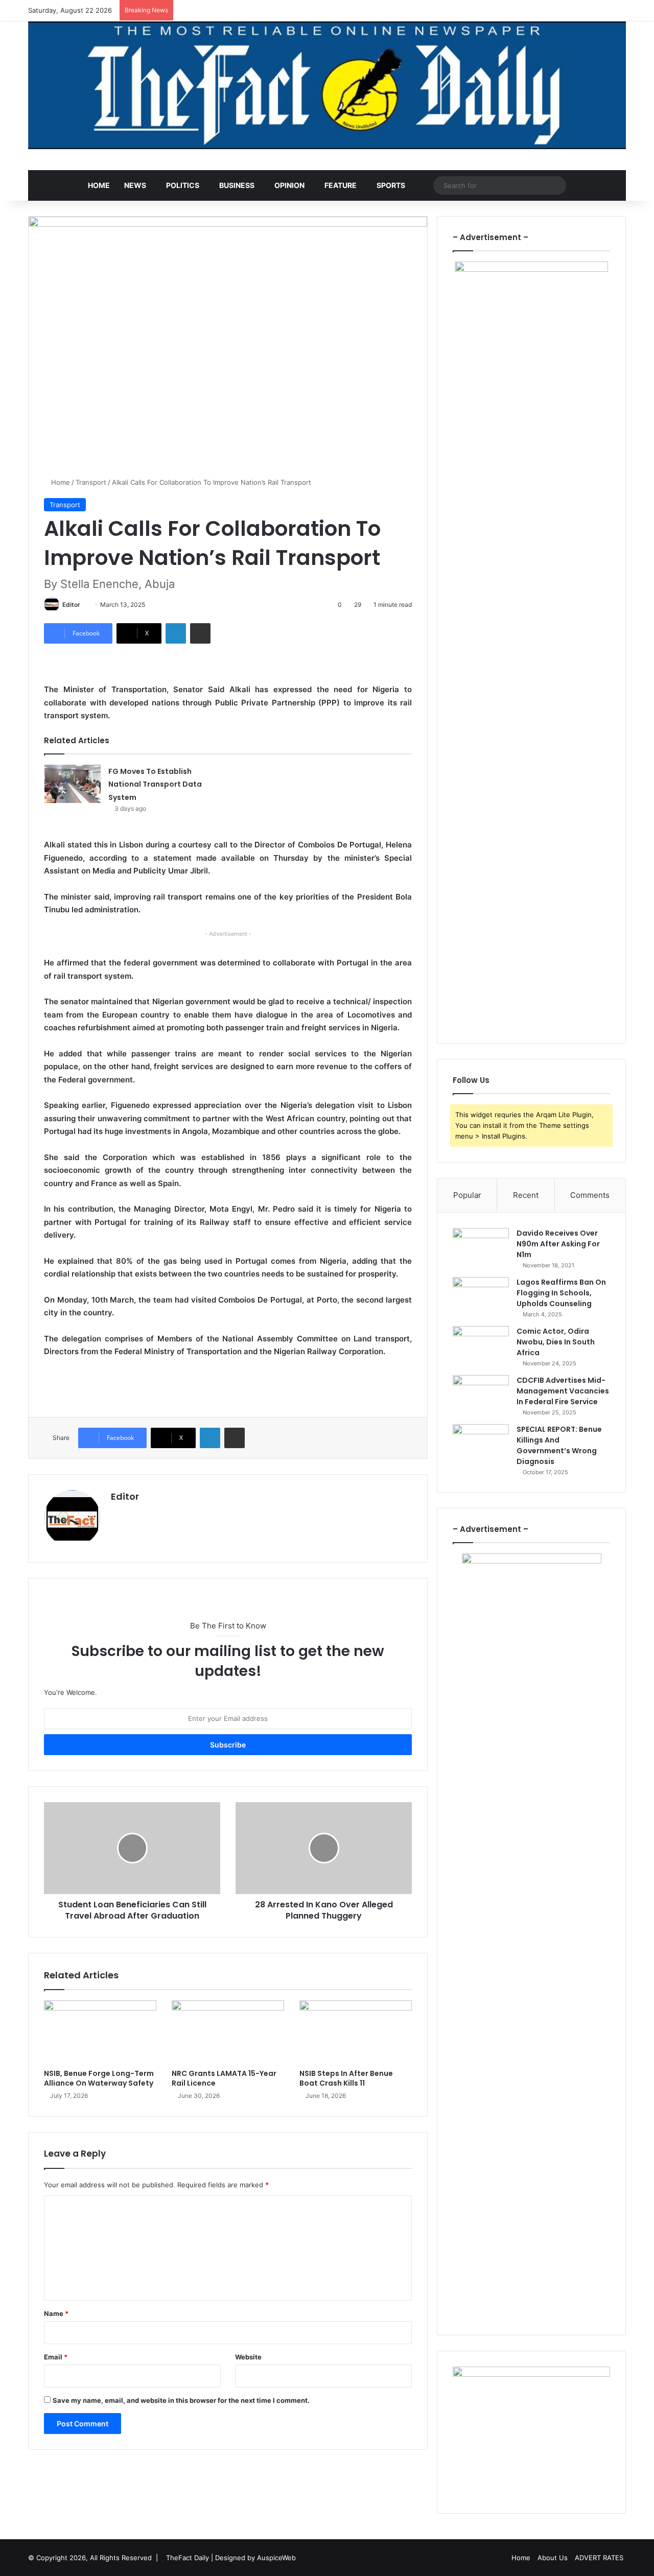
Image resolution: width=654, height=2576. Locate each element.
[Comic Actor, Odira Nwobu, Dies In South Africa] (481, 1345)
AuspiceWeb (276, 2558)
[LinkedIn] (176, 633)
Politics (183, 185)
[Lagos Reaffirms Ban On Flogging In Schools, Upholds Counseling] (481, 1296)
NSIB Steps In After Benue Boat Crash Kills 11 (346, 2078)
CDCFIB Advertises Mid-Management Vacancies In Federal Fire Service (563, 1391)
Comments (590, 1195)
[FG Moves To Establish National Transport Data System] (73, 784)
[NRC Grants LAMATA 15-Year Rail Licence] (228, 2032)
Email (56, 2357)
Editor (71, 605)
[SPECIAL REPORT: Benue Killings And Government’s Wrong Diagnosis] (481, 1443)
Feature (341, 185)
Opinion (289, 185)
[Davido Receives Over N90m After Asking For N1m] (481, 1247)
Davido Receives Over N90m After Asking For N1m (558, 1244)
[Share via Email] (200, 633)
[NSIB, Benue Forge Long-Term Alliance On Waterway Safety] (100, 2032)
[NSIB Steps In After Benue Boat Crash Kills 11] (356, 2032)
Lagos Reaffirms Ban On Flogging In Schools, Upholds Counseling (561, 1293)
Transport (91, 482)
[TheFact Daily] (327, 85)
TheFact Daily (188, 2558)
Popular (467, 1195)
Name (56, 2313)
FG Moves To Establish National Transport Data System (155, 784)
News (135, 185)
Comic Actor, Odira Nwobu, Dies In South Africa (556, 1342)
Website (248, 2357)
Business (237, 185)
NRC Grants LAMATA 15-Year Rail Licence (224, 2078)
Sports (391, 185)
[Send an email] (84, 605)
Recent (526, 1195)
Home (99, 185)
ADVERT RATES (599, 2558)
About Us (553, 2558)
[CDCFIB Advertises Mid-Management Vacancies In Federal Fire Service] (481, 1394)
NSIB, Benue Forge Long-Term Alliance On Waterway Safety (99, 2078)
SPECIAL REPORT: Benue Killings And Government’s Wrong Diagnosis (559, 1445)
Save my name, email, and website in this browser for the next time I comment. (181, 2400)
